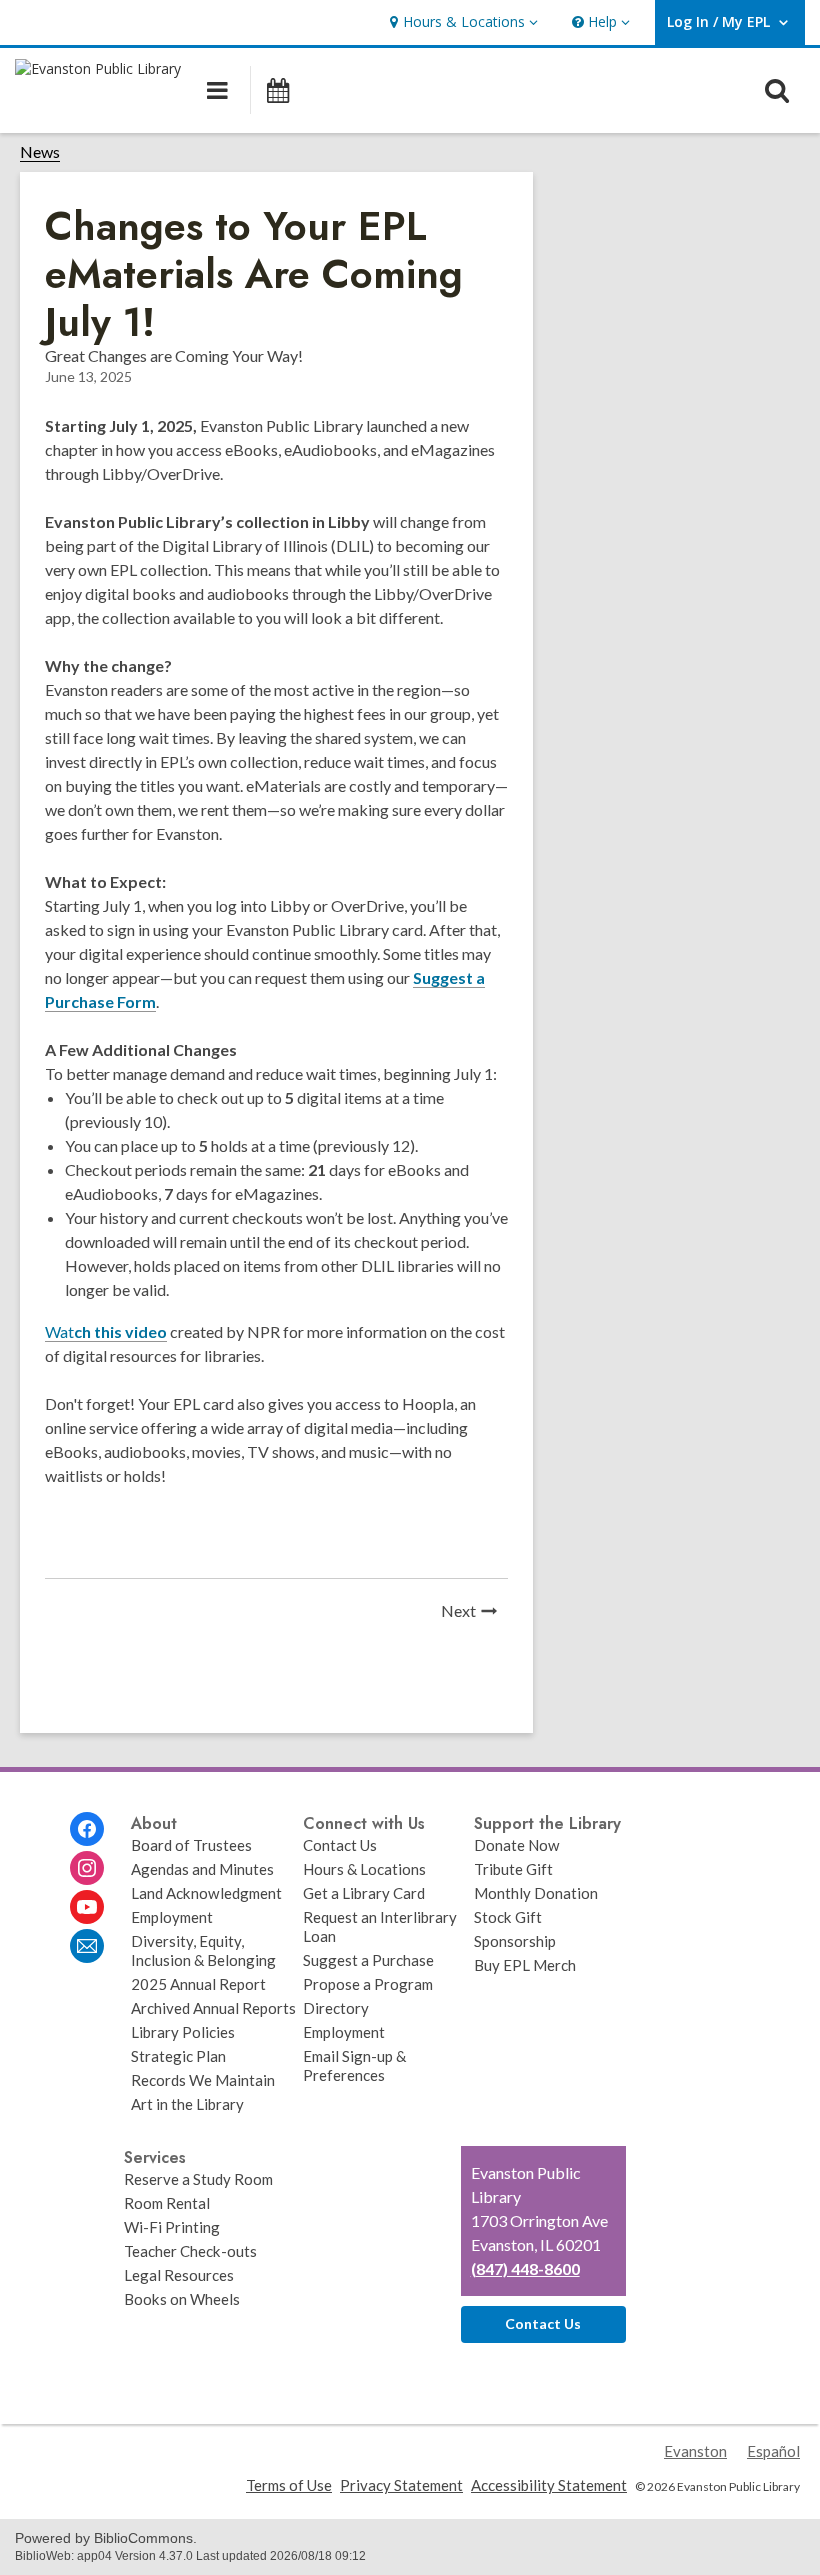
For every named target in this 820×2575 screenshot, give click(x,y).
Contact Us (340, 1845)
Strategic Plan (178, 2056)
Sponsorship (515, 1941)
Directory (336, 2008)
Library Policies (183, 2032)
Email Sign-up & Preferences (354, 2065)
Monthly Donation (536, 1893)
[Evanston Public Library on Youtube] (87, 1907)
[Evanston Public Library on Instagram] (87, 1868)
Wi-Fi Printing (172, 2227)
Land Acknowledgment (206, 1893)
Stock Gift (508, 1917)
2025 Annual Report (198, 1984)
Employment (172, 1917)
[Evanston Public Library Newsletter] (87, 1946)
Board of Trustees (191, 1845)
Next (474, 1613)
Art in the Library (187, 2104)
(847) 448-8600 (525, 2268)
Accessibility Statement (549, 2485)
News (40, 152)
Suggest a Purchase (368, 1960)
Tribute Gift (513, 1869)
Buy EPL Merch (525, 1965)
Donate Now (517, 1845)
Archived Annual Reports (213, 2008)
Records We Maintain (203, 2080)
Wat (106, 1331)
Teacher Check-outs (190, 2251)
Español (773, 2451)
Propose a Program (368, 1984)
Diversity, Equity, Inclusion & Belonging (203, 1950)
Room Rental (167, 2203)
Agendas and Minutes (202, 1869)
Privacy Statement (401, 2485)
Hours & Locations (364, 1869)
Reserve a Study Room (198, 2179)
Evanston (695, 2451)
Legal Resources (179, 2275)
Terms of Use (289, 2485)
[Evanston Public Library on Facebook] (87, 1829)
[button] (461, 22)
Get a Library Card (364, 1893)
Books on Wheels (182, 2299)
